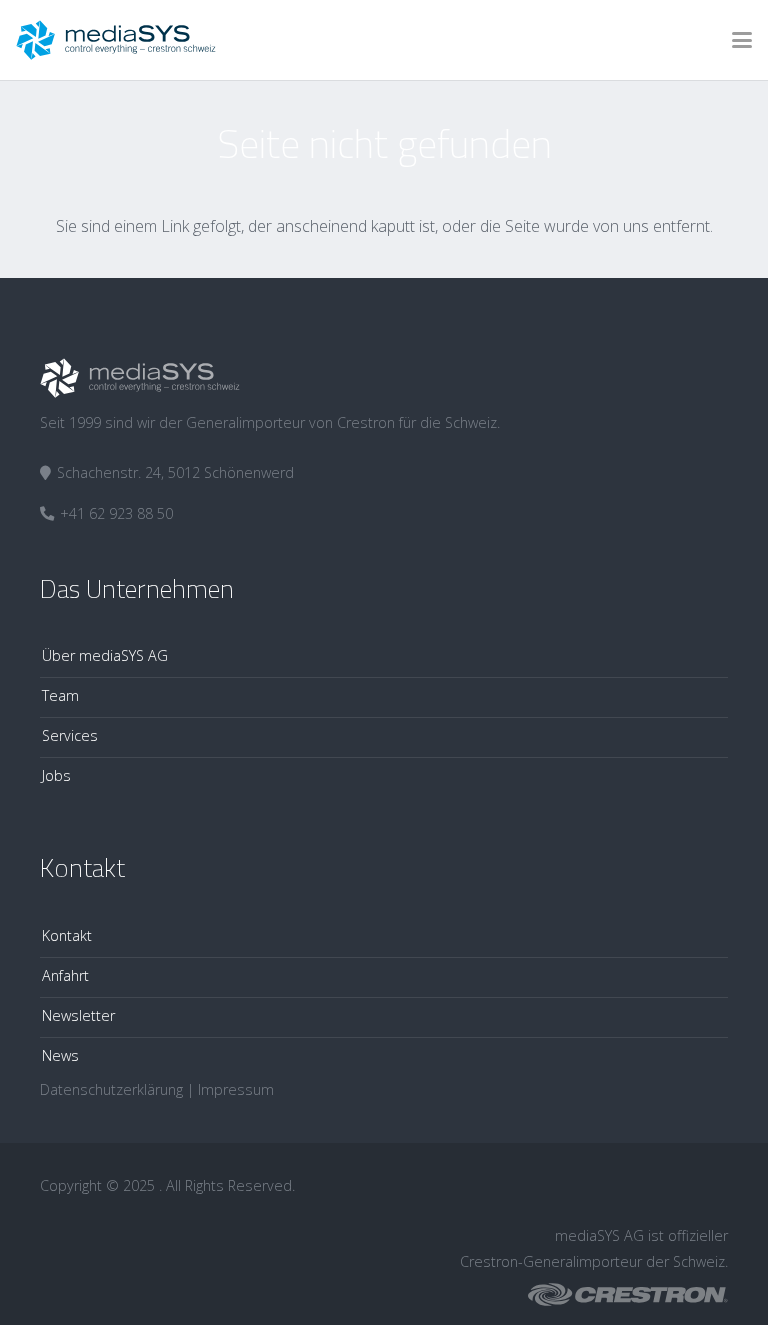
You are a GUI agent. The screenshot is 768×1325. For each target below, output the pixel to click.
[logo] (116, 40)
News (60, 1055)
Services (70, 735)
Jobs (56, 775)
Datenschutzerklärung (111, 1089)
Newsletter (78, 1015)
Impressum (236, 1089)
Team (60, 695)
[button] (742, 40)
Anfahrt (65, 975)
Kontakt (67, 935)
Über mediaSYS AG (105, 655)
